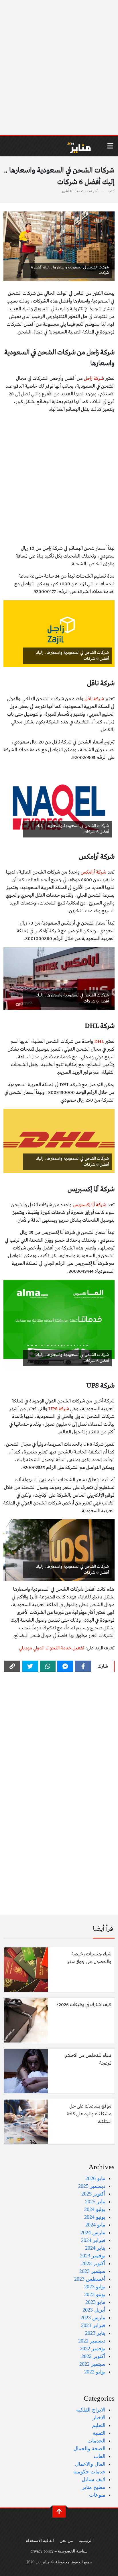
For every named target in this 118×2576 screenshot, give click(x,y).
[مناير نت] (76, 146)
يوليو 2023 (95, 2287)
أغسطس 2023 (90, 2279)
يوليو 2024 (95, 2209)
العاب (100, 2456)
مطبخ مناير (94, 2487)
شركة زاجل (94, 379)
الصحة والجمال (89, 2449)
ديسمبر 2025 (92, 2186)
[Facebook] (83, 1666)
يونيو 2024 (95, 2217)
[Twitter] (30, 1666)
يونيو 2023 (95, 2294)
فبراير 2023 (93, 2325)
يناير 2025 (95, 2202)
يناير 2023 (95, 2333)
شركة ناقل (94, 699)
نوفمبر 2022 (93, 2349)
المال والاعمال (90, 2464)
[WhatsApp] (48, 1666)
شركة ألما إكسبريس (90, 1205)
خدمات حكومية (89, 2472)
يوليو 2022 (95, 2372)
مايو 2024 (95, 2225)
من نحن (66, 2540)
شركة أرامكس (94, 872)
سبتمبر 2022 (92, 2364)
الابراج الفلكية (91, 2410)
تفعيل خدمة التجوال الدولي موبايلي (52, 1648)
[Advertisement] (59, 68)
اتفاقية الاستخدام (40, 2540)
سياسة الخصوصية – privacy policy (59, 2551)
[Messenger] (65, 1666)
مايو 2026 (95, 2178)
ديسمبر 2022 (92, 2341)
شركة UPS (59, 1409)
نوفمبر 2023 (93, 2256)
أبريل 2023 (94, 2310)
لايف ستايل (94, 2479)
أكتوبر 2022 (93, 2356)
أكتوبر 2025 (93, 2194)
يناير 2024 (95, 2248)
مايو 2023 (95, 2302)
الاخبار (99, 2418)
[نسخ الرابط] (12, 1666)
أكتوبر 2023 (93, 2263)
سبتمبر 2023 (92, 2271)
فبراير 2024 (93, 2240)
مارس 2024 (93, 2232)
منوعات (97, 2495)
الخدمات (96, 2441)
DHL (99, 1042)
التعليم (99, 2425)
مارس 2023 (93, 2318)
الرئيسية (86, 2540)
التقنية (99, 2433)
